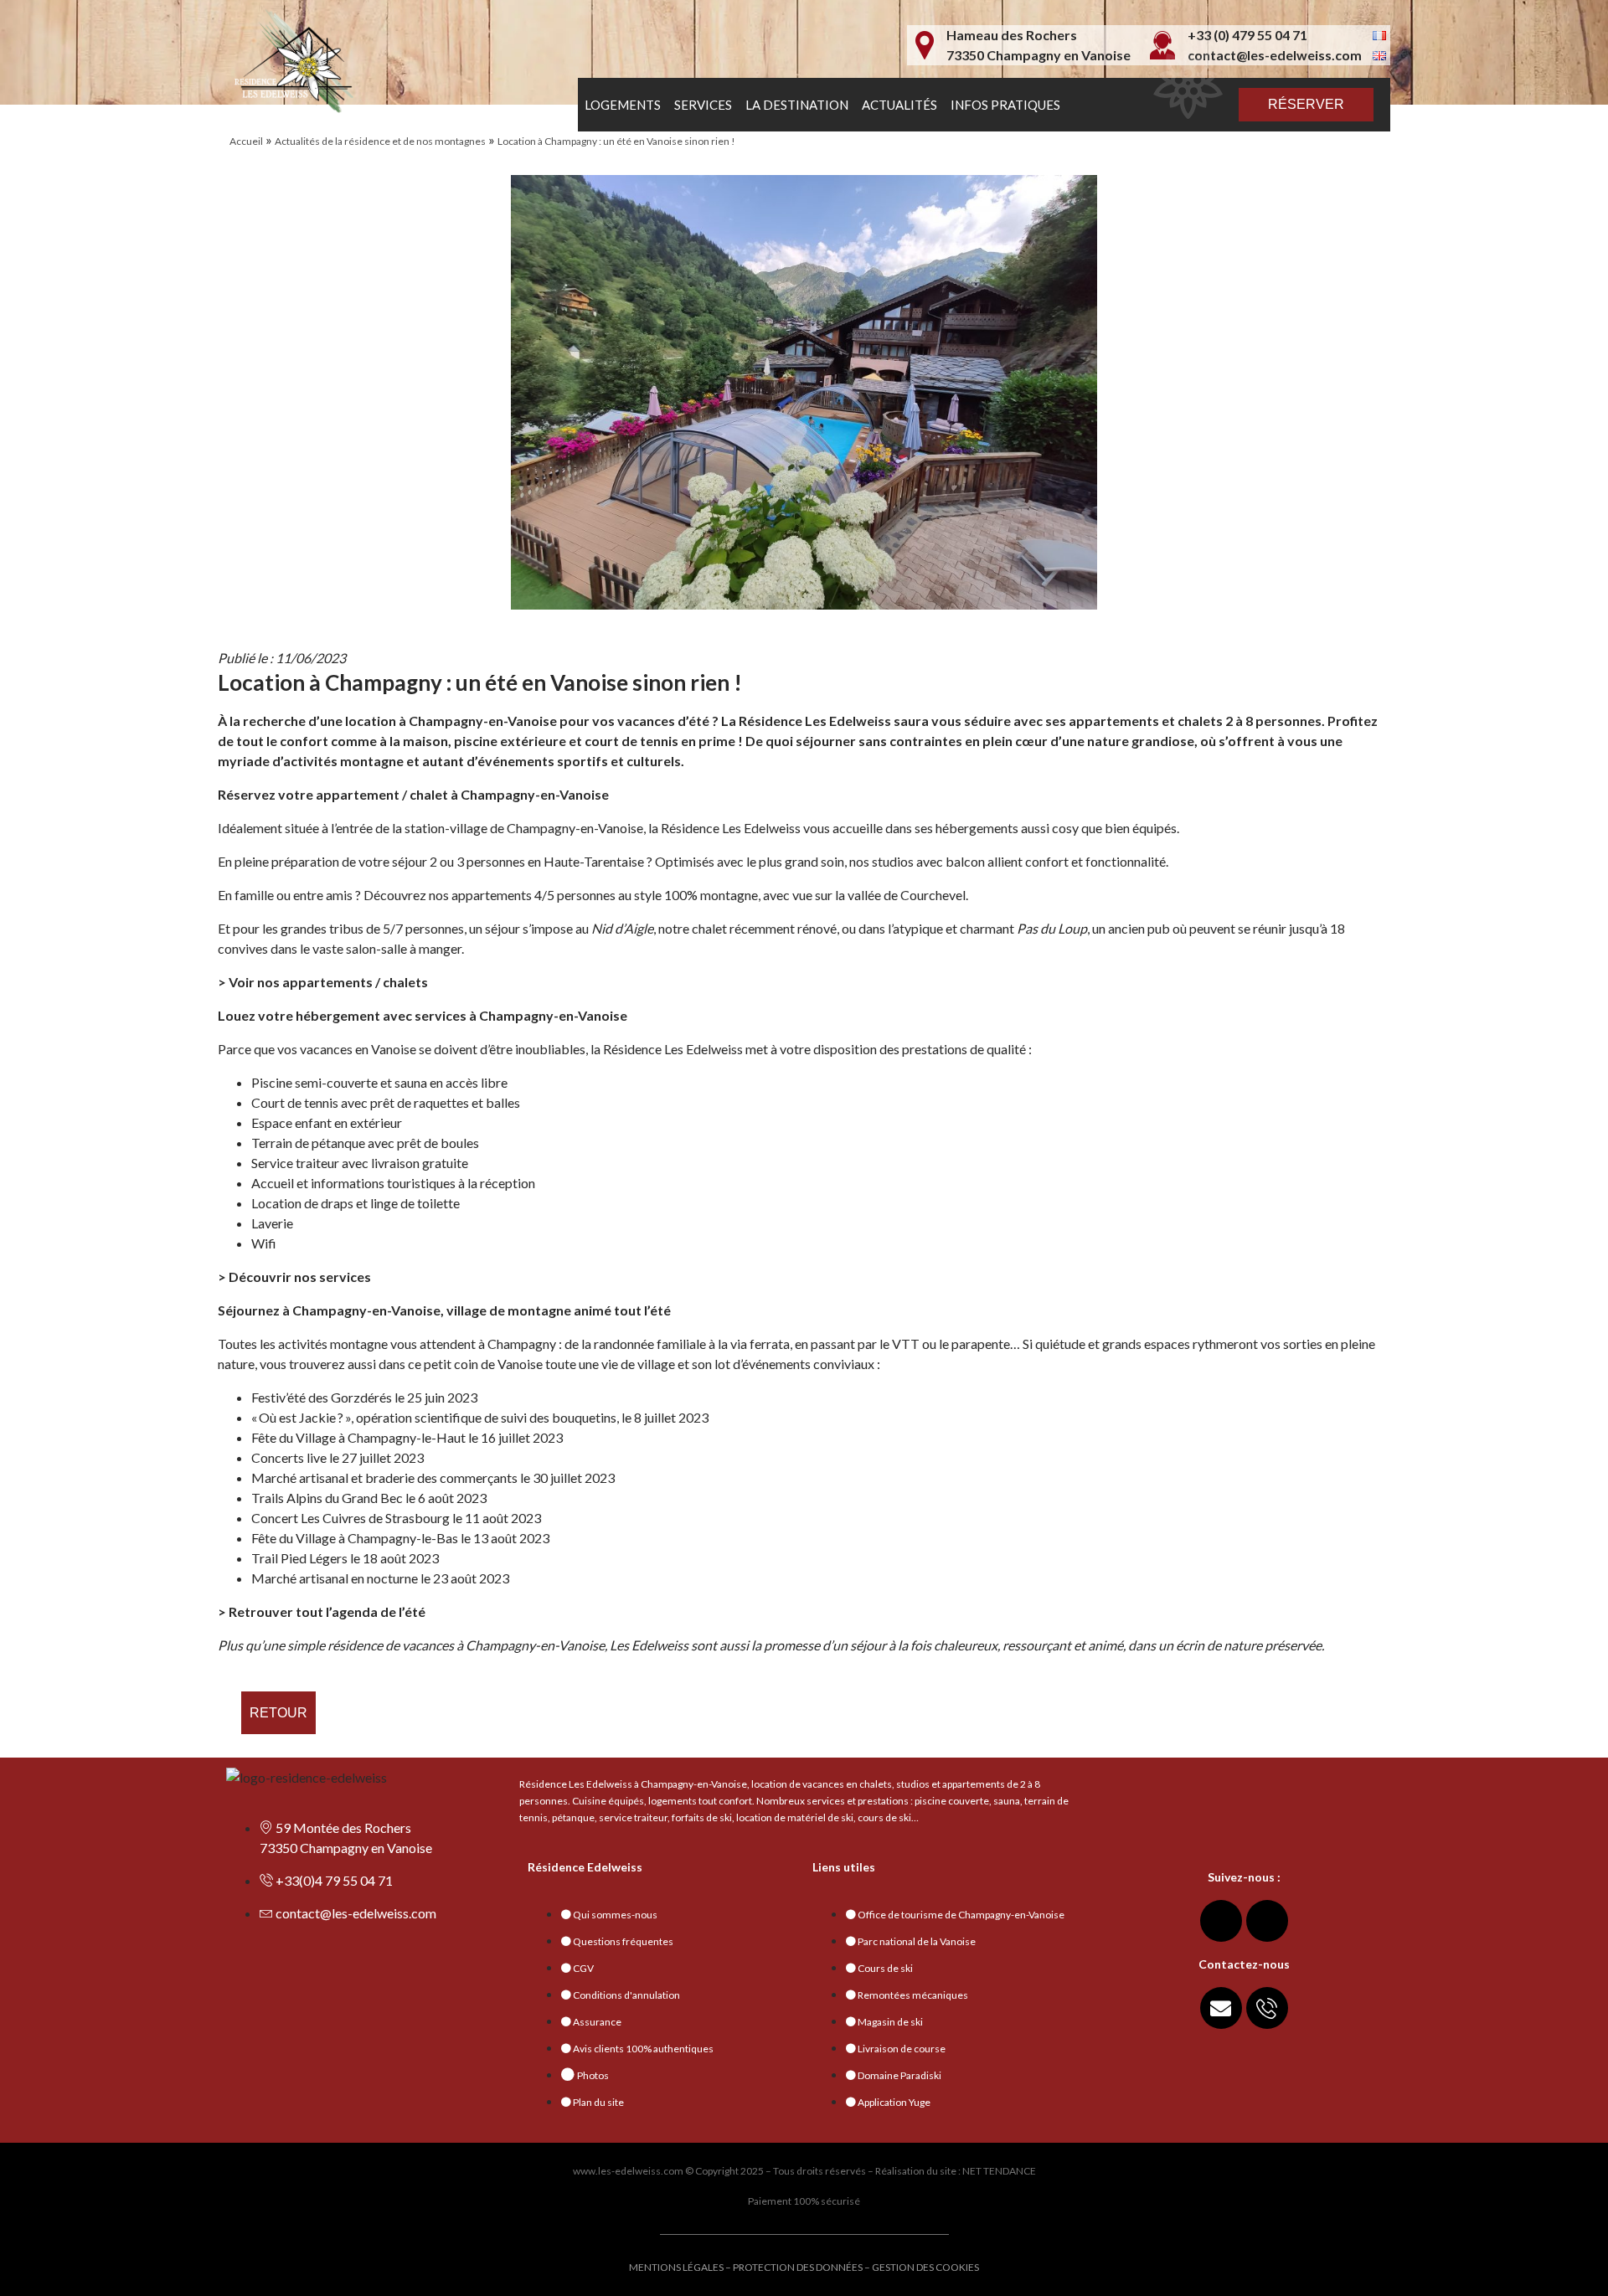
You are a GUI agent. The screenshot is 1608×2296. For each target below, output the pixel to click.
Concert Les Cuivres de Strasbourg (350, 1518)
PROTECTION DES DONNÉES (798, 2267)
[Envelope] (1221, 2008)
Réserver (1306, 104)
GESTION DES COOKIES (925, 2267)
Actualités (899, 105)
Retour (278, 1713)
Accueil (246, 141)
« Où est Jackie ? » (301, 1417)
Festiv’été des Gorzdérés (322, 1397)
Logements (623, 105)
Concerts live (289, 1457)
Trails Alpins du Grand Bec (327, 1498)
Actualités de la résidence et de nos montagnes (380, 141)
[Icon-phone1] (1267, 2008)
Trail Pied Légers (299, 1558)
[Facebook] (1221, 1921)
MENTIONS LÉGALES (676, 2267)
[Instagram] (1267, 1921)
